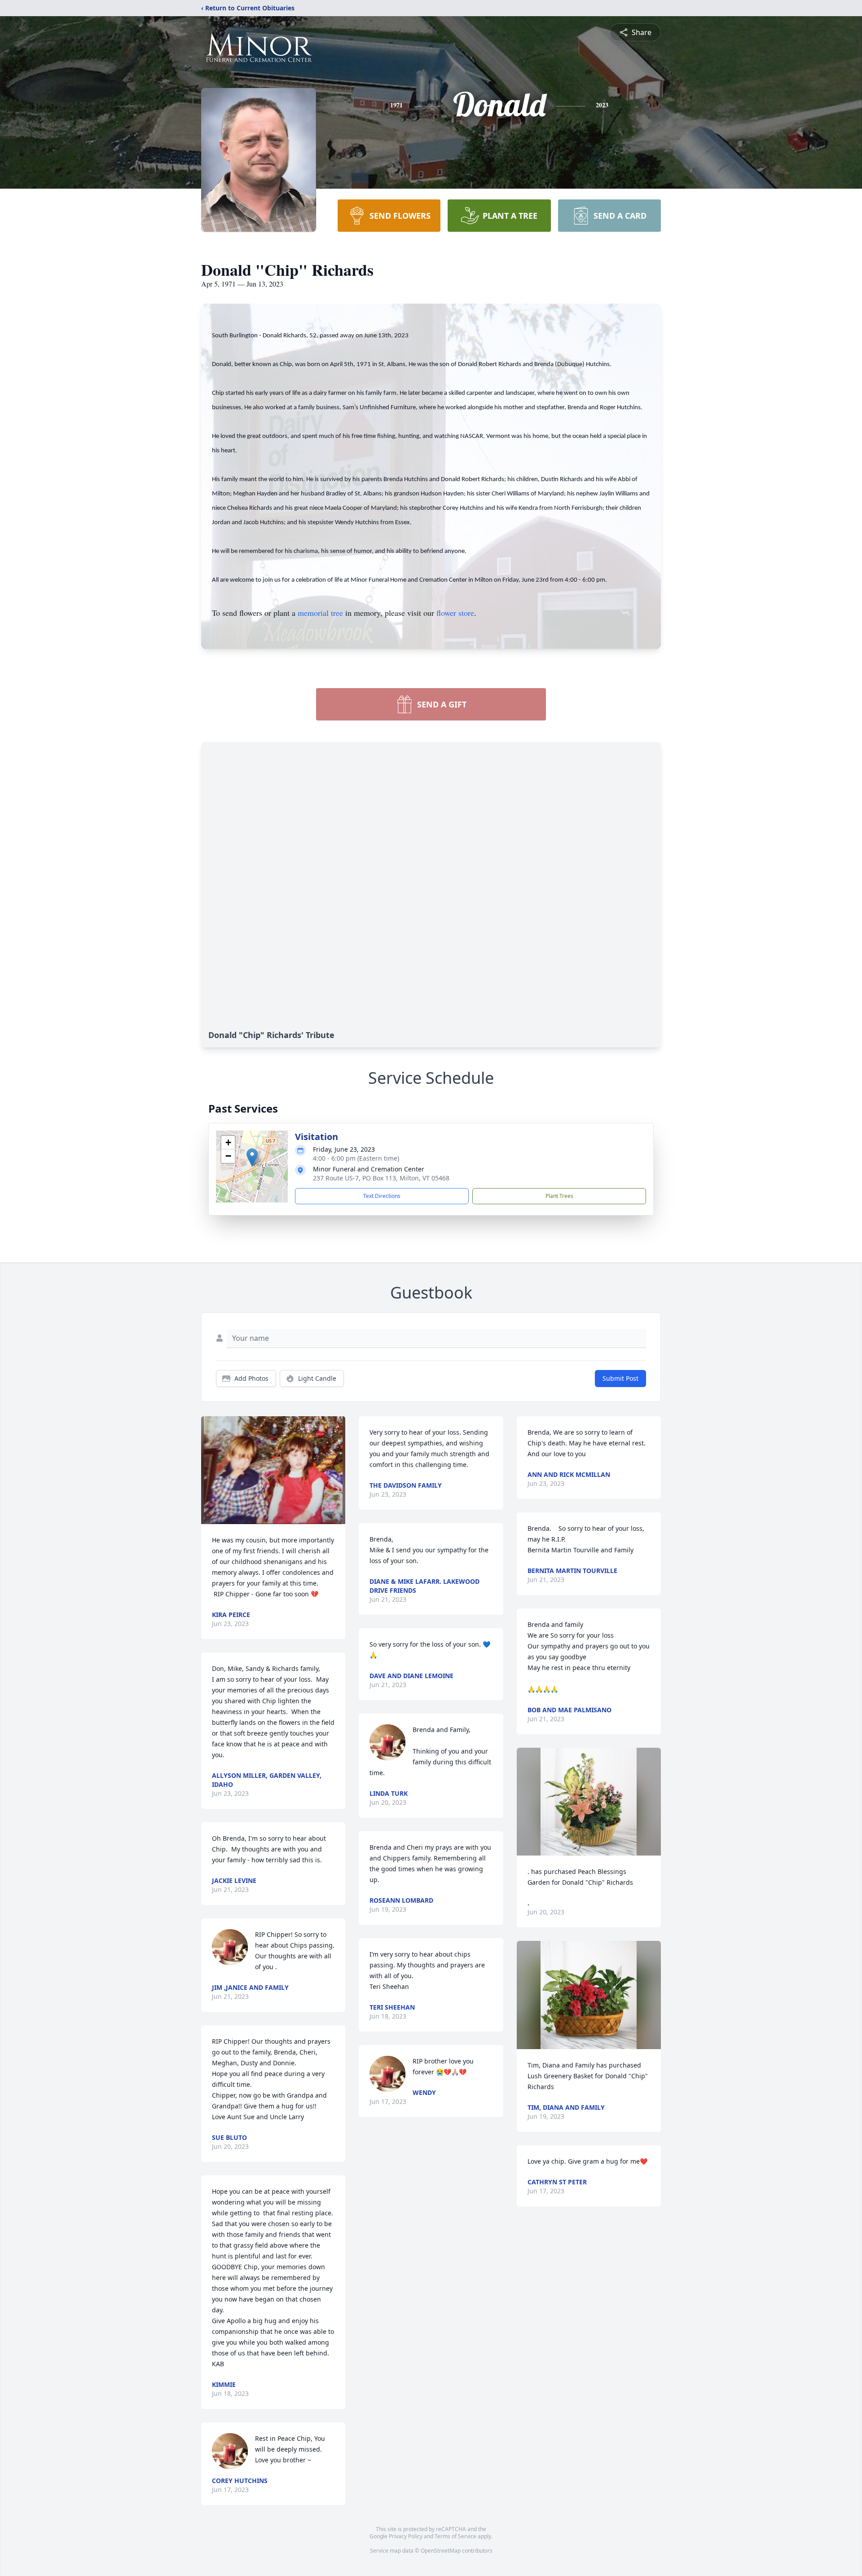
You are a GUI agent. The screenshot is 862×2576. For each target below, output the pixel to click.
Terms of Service (455, 2536)
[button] (252, 1157)
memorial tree (320, 613)
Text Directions (382, 1196)
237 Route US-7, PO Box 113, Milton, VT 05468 (381, 1178)
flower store (455, 613)
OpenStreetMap (441, 2551)
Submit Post (620, 1378)
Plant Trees (559, 1196)
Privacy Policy (406, 2536)
